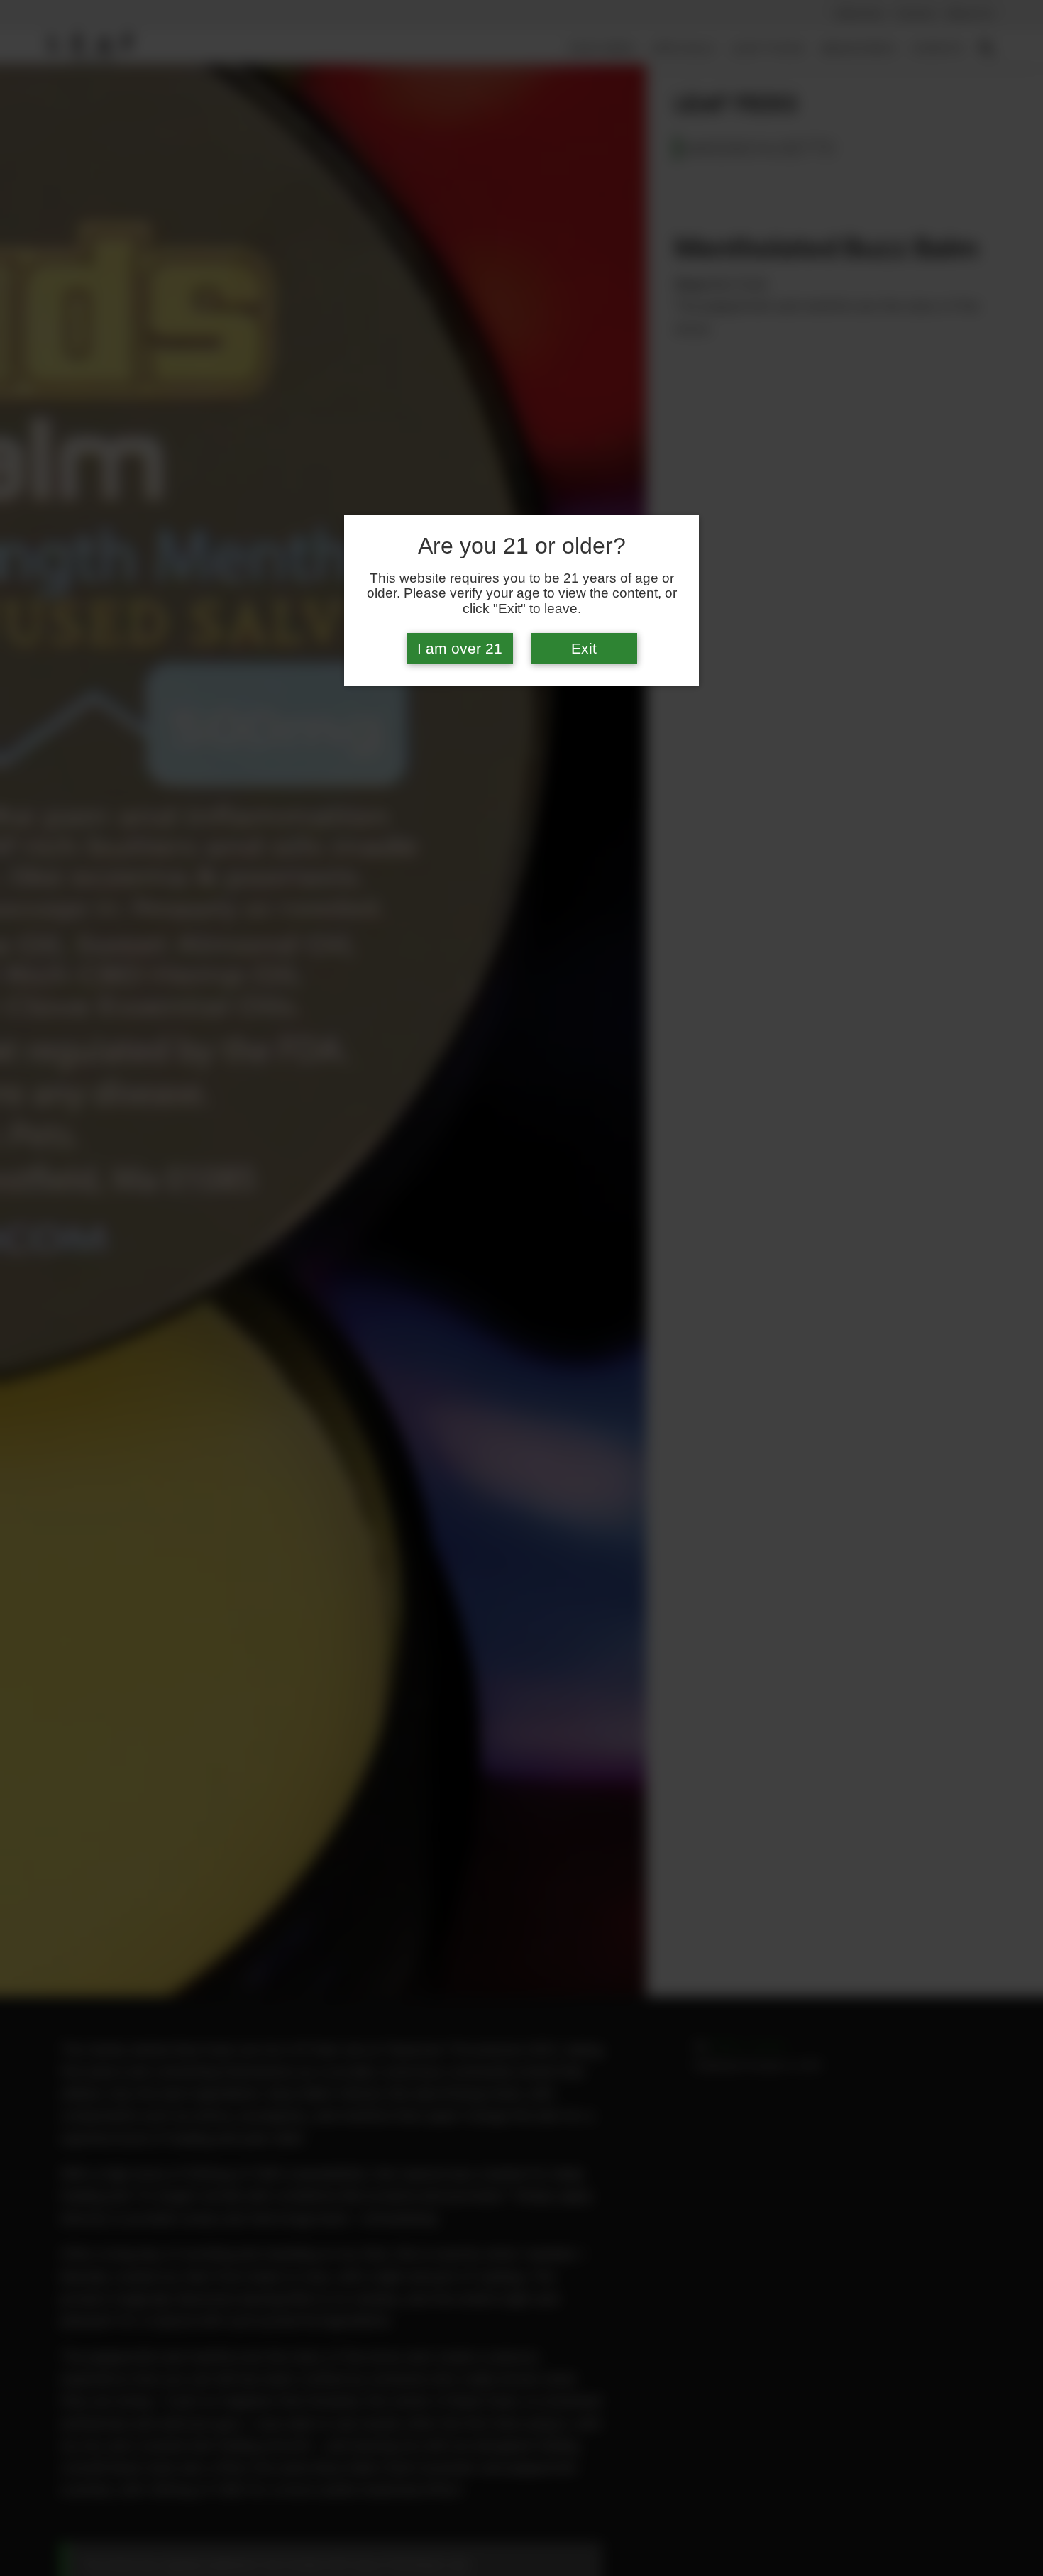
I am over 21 (460, 649)
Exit (584, 649)
